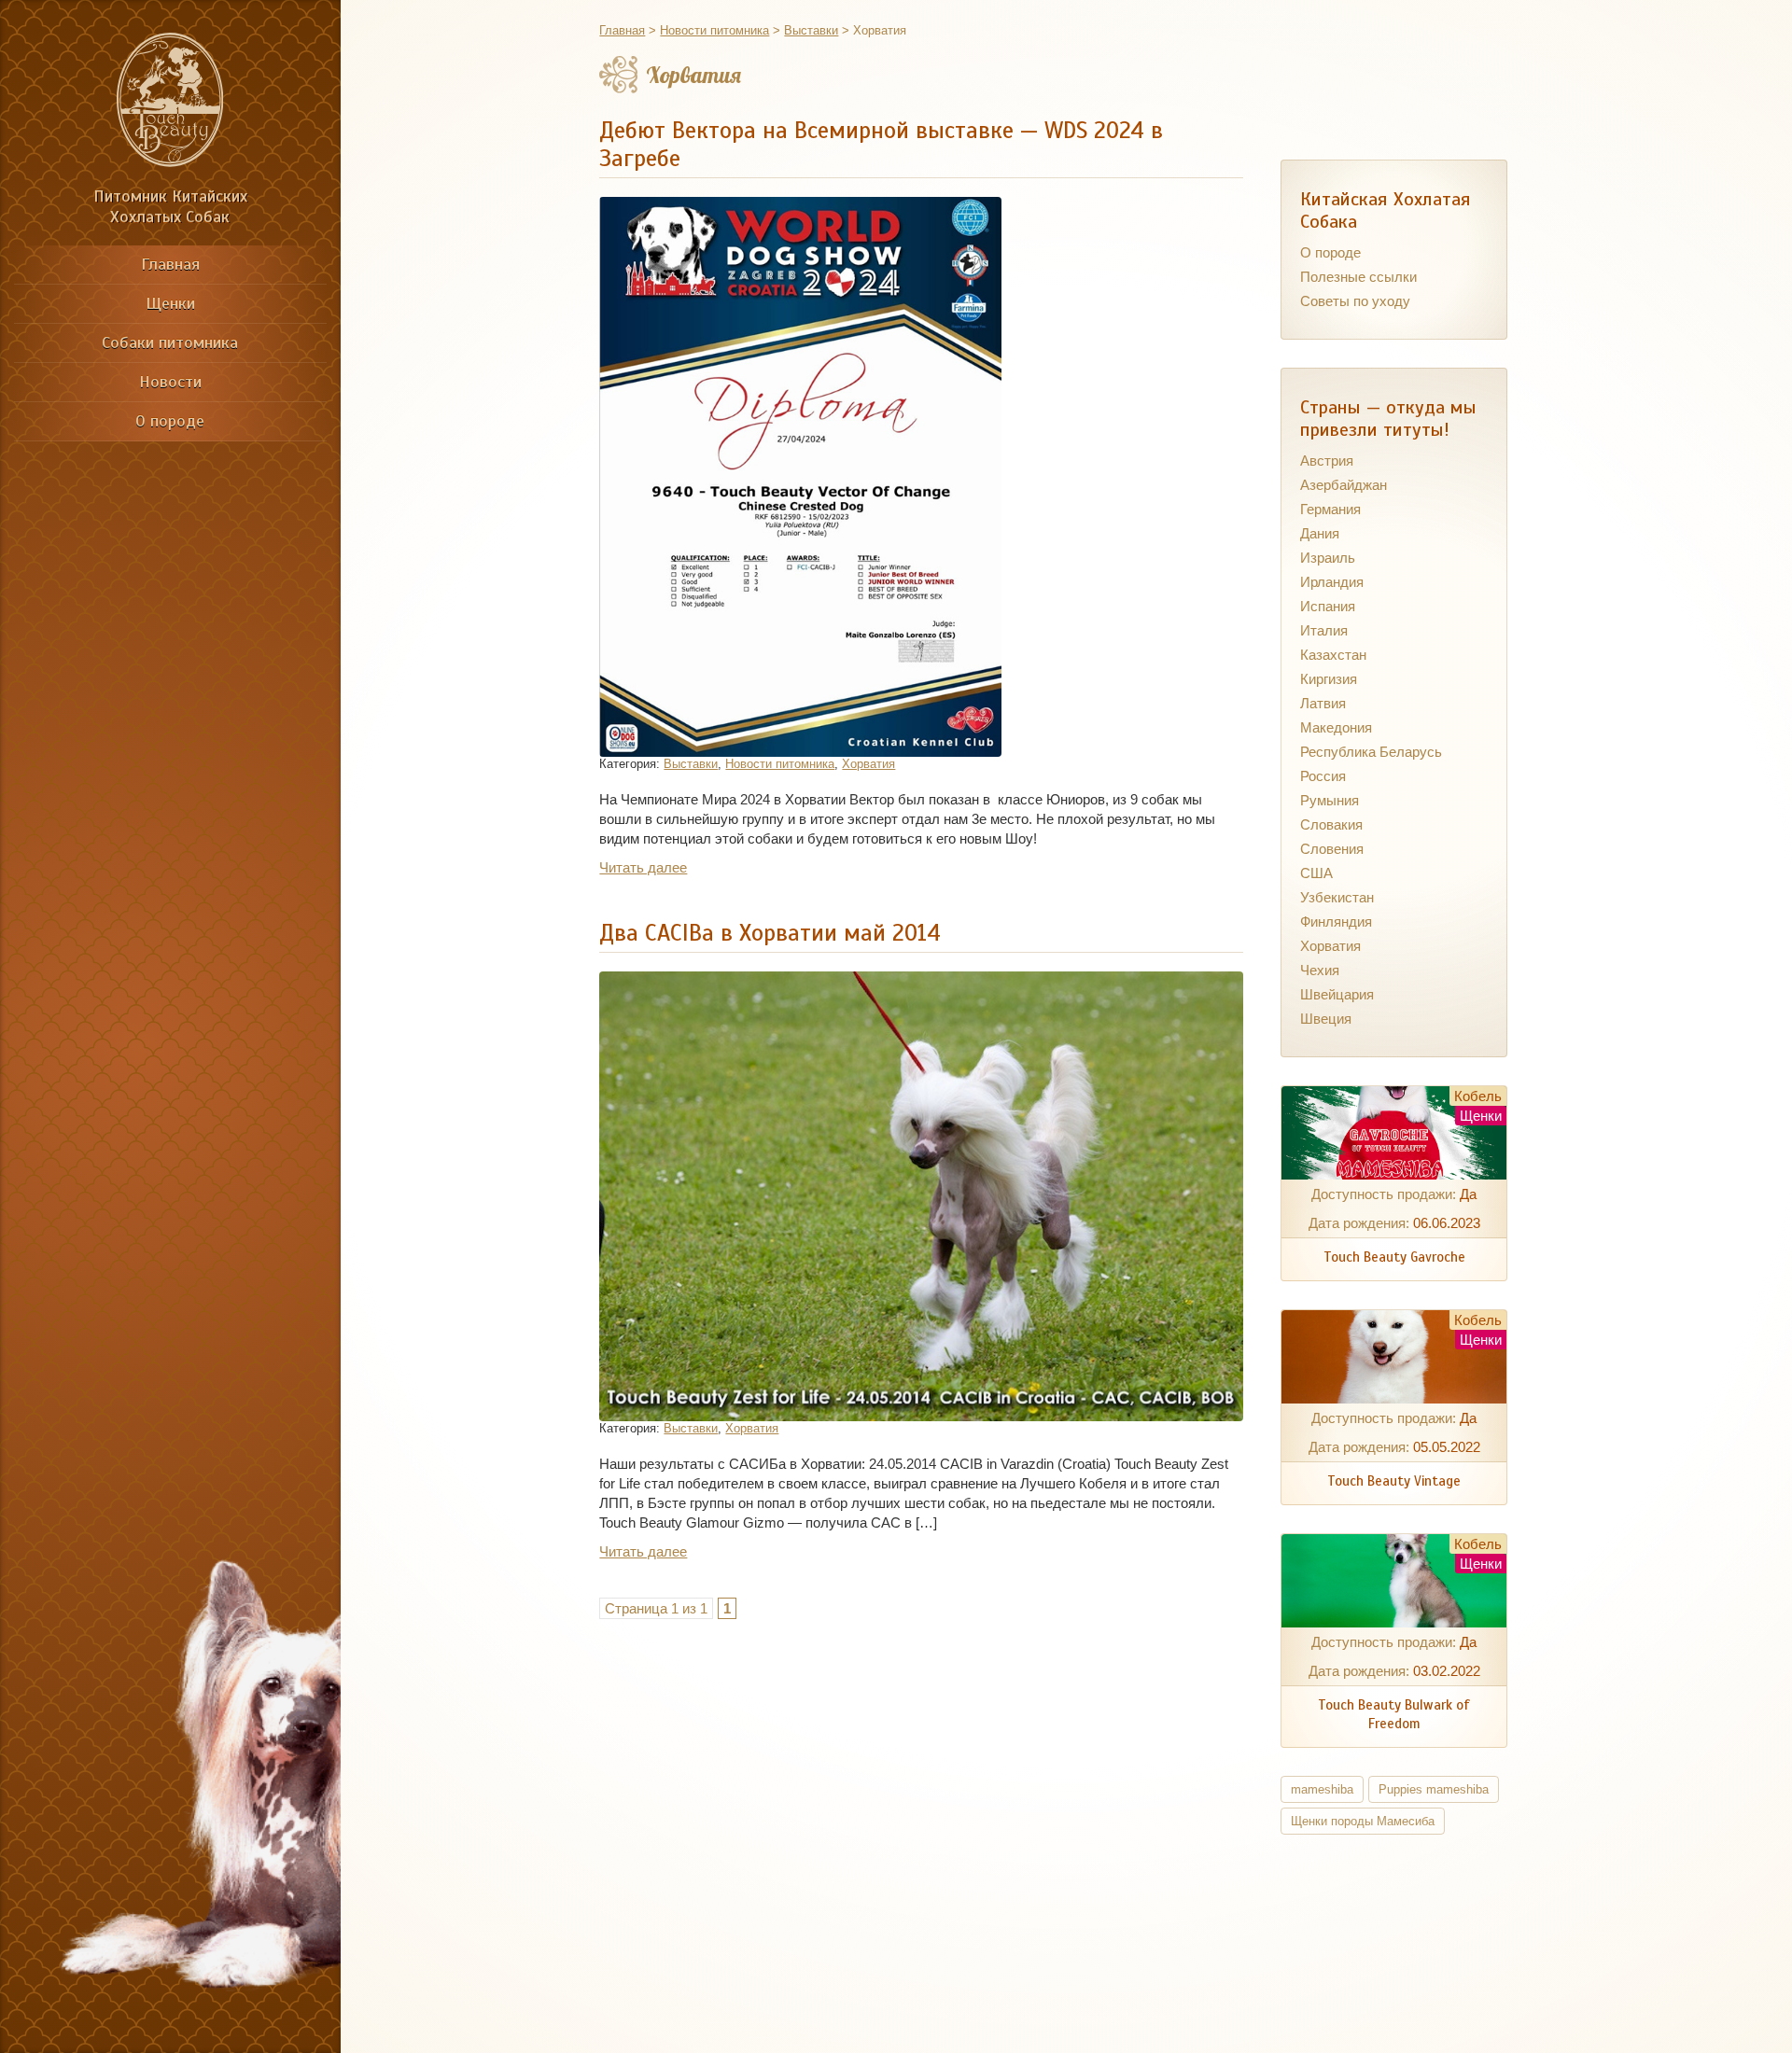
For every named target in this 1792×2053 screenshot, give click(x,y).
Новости (170, 382)
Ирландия (1332, 582)
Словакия (1331, 824)
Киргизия (1329, 679)
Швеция (1326, 1019)
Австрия (1327, 461)
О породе (170, 421)
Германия (1330, 509)
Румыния (1330, 800)
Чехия (1320, 970)
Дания (1320, 533)
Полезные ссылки (1358, 277)
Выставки (691, 764)
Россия (1323, 776)
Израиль (1328, 558)
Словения (1332, 849)
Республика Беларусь (1371, 752)
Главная (170, 264)
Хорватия (868, 764)
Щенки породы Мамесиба (1363, 1821)
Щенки (170, 303)
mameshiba (1322, 1789)
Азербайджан (1344, 485)
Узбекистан (1337, 897)
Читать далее (643, 867)
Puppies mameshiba (1434, 1789)
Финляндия (1336, 922)
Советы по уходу (1355, 301)
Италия (1324, 630)
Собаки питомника (170, 342)
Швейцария (1337, 994)
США (1316, 873)
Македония (1336, 727)
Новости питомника (780, 764)
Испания (1328, 606)
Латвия (1323, 703)
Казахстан (1333, 655)
